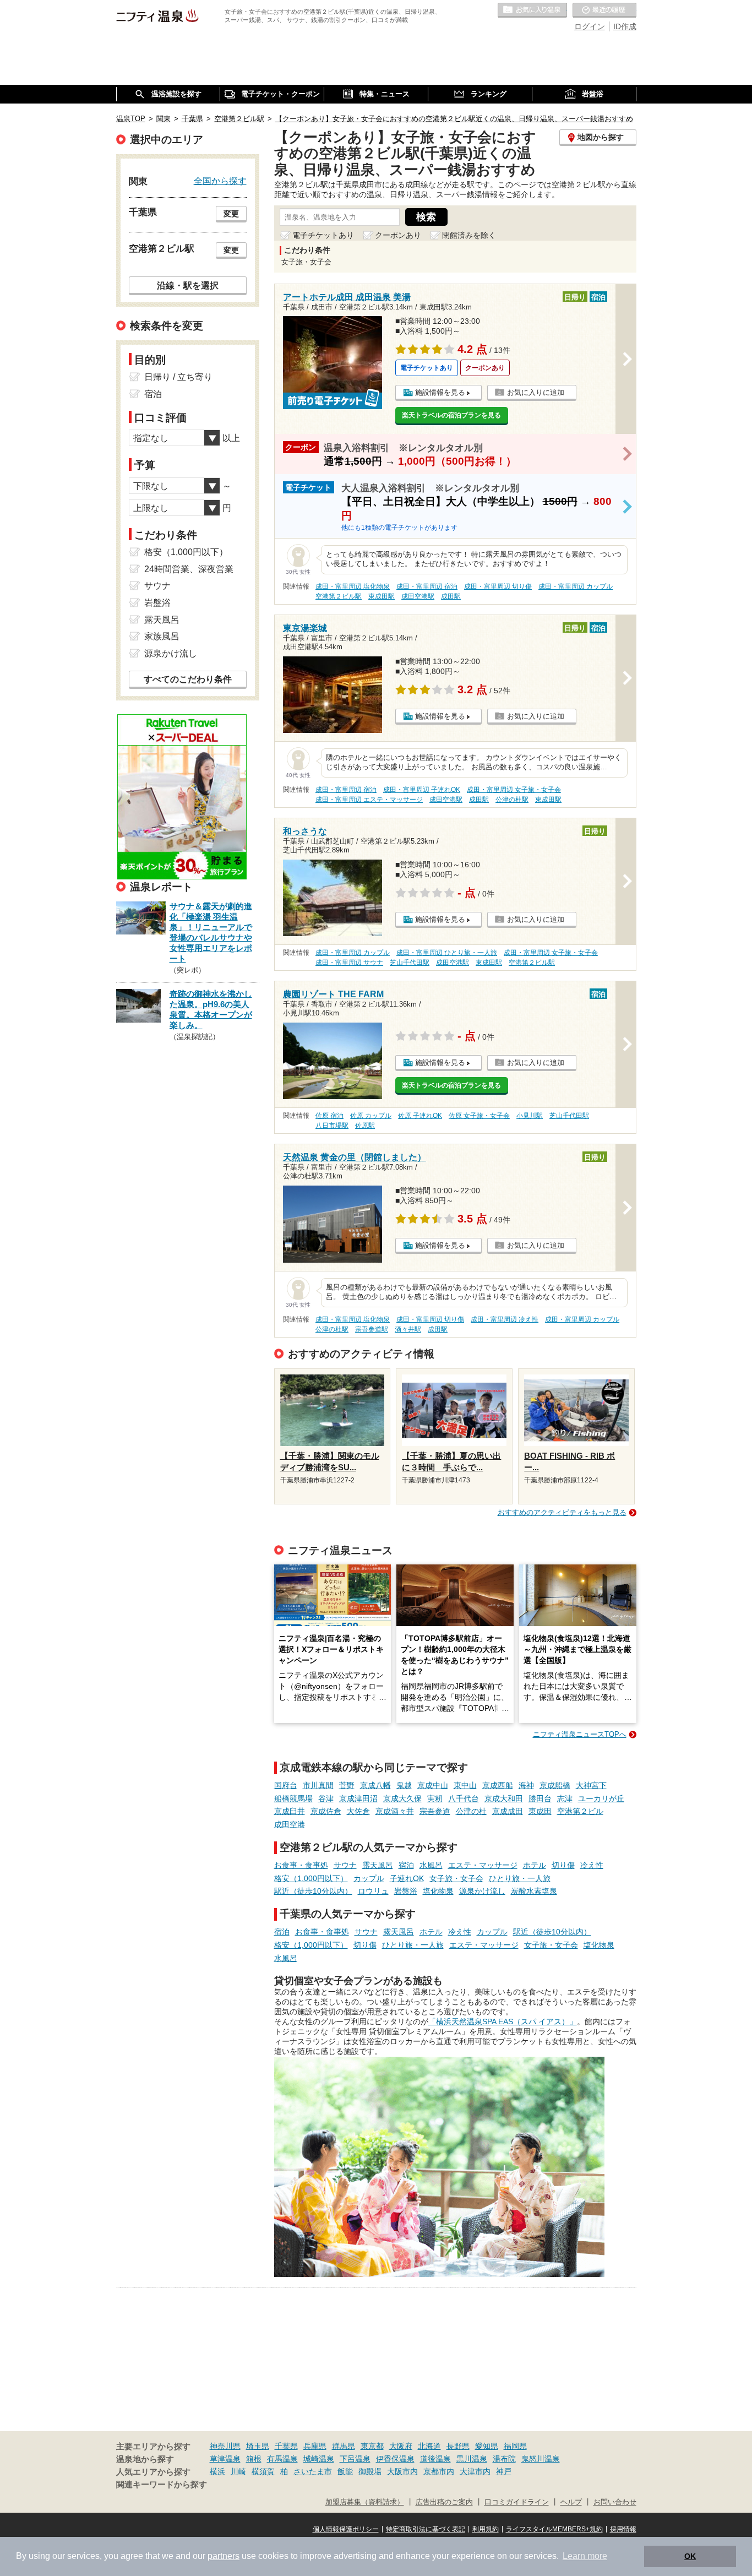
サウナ (345, 1865)
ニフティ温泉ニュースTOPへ (580, 1734)
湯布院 (504, 2459)
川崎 (238, 2471)
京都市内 (439, 2471)
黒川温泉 (472, 2459)
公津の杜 (471, 1811)
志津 (565, 1798)
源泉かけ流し (482, 1891)
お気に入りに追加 (536, 392)
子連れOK (407, 1878)
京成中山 (433, 1785)
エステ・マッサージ (483, 1865)
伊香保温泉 (395, 2459)
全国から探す (220, 181)
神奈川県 (225, 2446)
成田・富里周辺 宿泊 (427, 586)
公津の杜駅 (512, 800)
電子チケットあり (323, 235)
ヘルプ (571, 2502)
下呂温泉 (355, 2459)
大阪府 (401, 2446)
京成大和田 (504, 1798)
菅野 (347, 1785)
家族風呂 (162, 636)
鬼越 (404, 1785)
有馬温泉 (282, 2459)
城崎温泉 (319, 2459)
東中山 (465, 1785)
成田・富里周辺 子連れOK (422, 790)
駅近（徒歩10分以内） (313, 1891)
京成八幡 (375, 1785)
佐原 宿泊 (329, 1116)
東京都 (372, 2446)
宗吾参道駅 (372, 1329)
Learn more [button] (585, 2556)
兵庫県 (315, 2446)
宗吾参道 (435, 1811)
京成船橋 (555, 1785)
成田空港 (290, 1824)
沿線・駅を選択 (188, 285)
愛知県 (487, 2446)
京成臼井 (290, 1811)
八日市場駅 (332, 1126)
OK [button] (690, 2556)
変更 (231, 214)
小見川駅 (530, 1116)
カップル (369, 1878)
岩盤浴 (406, 1891)
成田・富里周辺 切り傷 (498, 586)
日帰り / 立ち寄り (178, 377)
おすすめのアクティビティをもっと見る (562, 1512)
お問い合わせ (615, 2502)
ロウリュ (373, 1891)
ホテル (535, 1865)
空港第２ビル (580, 1811)
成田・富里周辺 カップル (576, 586)
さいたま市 (313, 2471)
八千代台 (464, 1798)
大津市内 (475, 2471)
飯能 (345, 2471)
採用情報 (623, 2529)
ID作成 (625, 26)
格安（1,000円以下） (311, 1878)
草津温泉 (225, 2459)
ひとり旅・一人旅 (520, 1878)
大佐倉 (358, 1811)
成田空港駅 (418, 596)
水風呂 (431, 1865)
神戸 (504, 2471)
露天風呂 (378, 1865)
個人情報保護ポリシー (346, 2529)
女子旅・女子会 (456, 1878)
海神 (526, 1785)
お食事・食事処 (301, 1865)
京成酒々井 (395, 1811)
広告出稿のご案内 (444, 2502)
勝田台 (540, 1798)
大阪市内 (402, 2471)
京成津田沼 (358, 1798)
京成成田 (508, 1811)
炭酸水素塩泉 (534, 1891)
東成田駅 (382, 596)
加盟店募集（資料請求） (365, 2502)
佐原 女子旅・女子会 (479, 1116)
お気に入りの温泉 (532, 10)
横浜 (217, 2471)
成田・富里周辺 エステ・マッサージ (369, 800)
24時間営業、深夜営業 (189, 569)
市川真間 (318, 1785)
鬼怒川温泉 (541, 2459)
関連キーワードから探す (162, 2485)
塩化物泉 (438, 1891)
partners (224, 2556)
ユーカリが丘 (601, 1798)
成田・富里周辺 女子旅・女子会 (514, 790)
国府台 (286, 1785)
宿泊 (406, 1865)
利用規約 (486, 2529)
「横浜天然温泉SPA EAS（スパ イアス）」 (503, 2021)
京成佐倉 (326, 1811)
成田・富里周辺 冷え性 (505, 1319)
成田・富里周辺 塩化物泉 (353, 586)
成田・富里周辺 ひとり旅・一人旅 (447, 953)
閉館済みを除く (469, 235)
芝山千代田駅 (410, 963)
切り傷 (563, 1865)
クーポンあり (398, 235)
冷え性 (592, 1865)
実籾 (435, 1798)
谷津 (326, 1798)
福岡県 (515, 2446)
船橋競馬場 (293, 1798)
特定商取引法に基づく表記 (426, 2529)
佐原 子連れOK (420, 1116)
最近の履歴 (604, 10)
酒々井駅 (408, 1329)
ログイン (590, 26)
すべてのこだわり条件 (188, 679)
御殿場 (370, 2471)
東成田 (540, 1811)
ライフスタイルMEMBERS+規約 (554, 2529)
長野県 (458, 2446)
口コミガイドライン (517, 2502)
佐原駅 (365, 1126)
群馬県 (344, 2446)
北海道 (429, 2446)
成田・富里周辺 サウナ (349, 963)
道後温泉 (435, 2459)
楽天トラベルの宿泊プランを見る (451, 415)
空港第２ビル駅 (339, 596)
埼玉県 (258, 2446)
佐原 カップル (371, 1116)
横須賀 (263, 2471)
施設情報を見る (440, 392)
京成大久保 (402, 1798)
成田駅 (451, 596)
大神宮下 (591, 1785)
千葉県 (286, 2446)
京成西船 (498, 1785)
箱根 (254, 2459)
